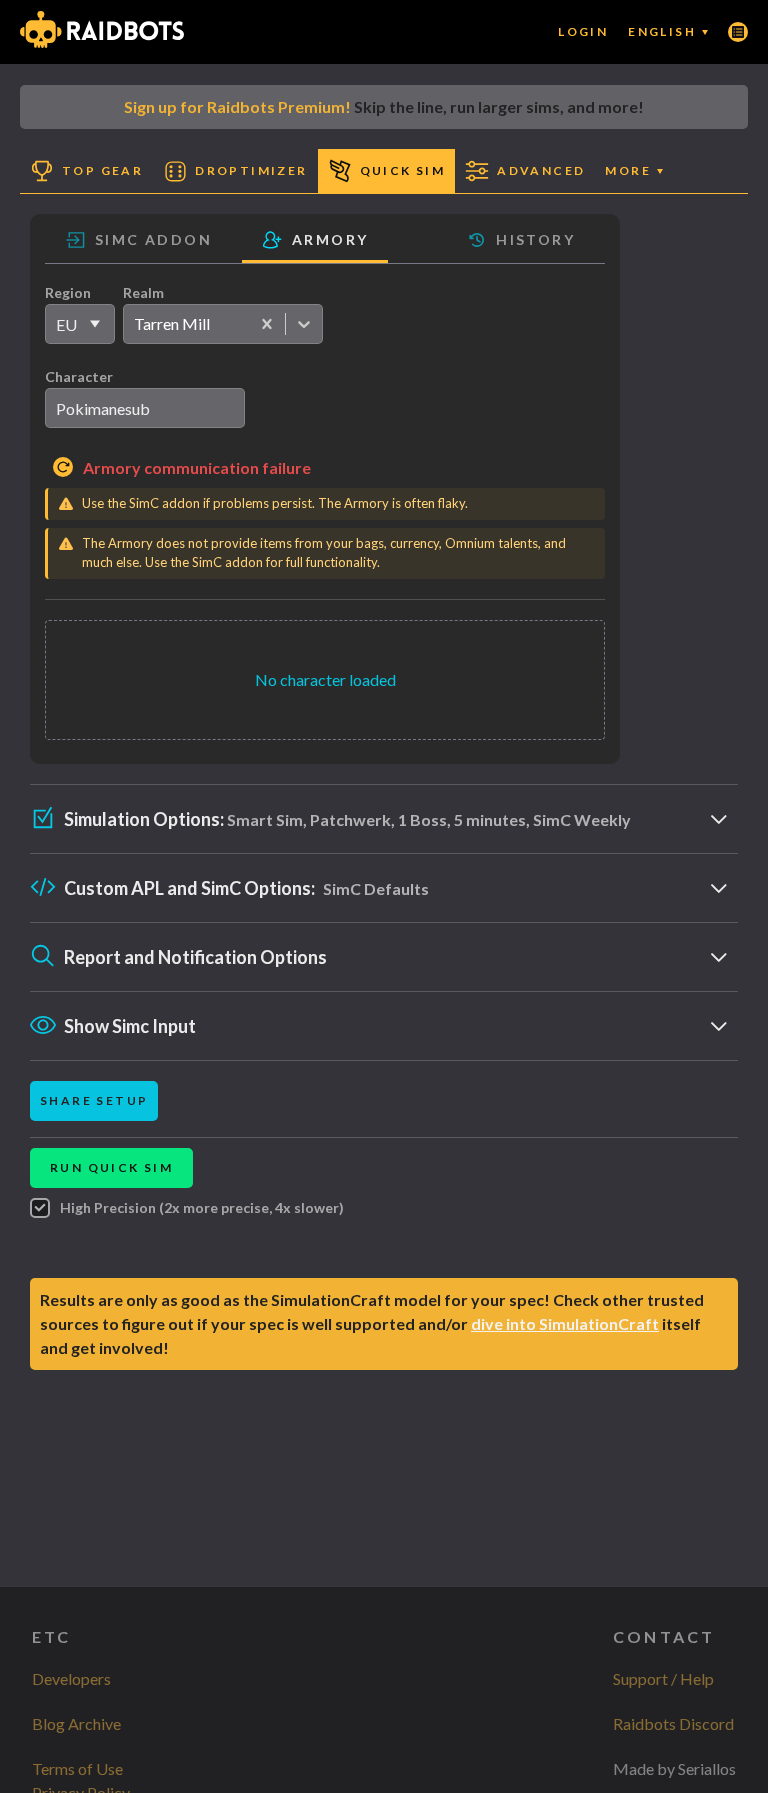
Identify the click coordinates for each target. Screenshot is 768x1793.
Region (68, 292)
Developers (71, 1678)
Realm (143, 292)
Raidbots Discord (673, 1723)
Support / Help (663, 1678)
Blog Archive (76, 1723)
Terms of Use (77, 1768)
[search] (145, 408)
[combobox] (133, 324)
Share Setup (94, 1100)
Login (583, 31)
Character (79, 376)
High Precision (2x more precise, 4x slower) (202, 1207)
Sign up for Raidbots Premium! (237, 106)
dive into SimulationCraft (565, 1323)
